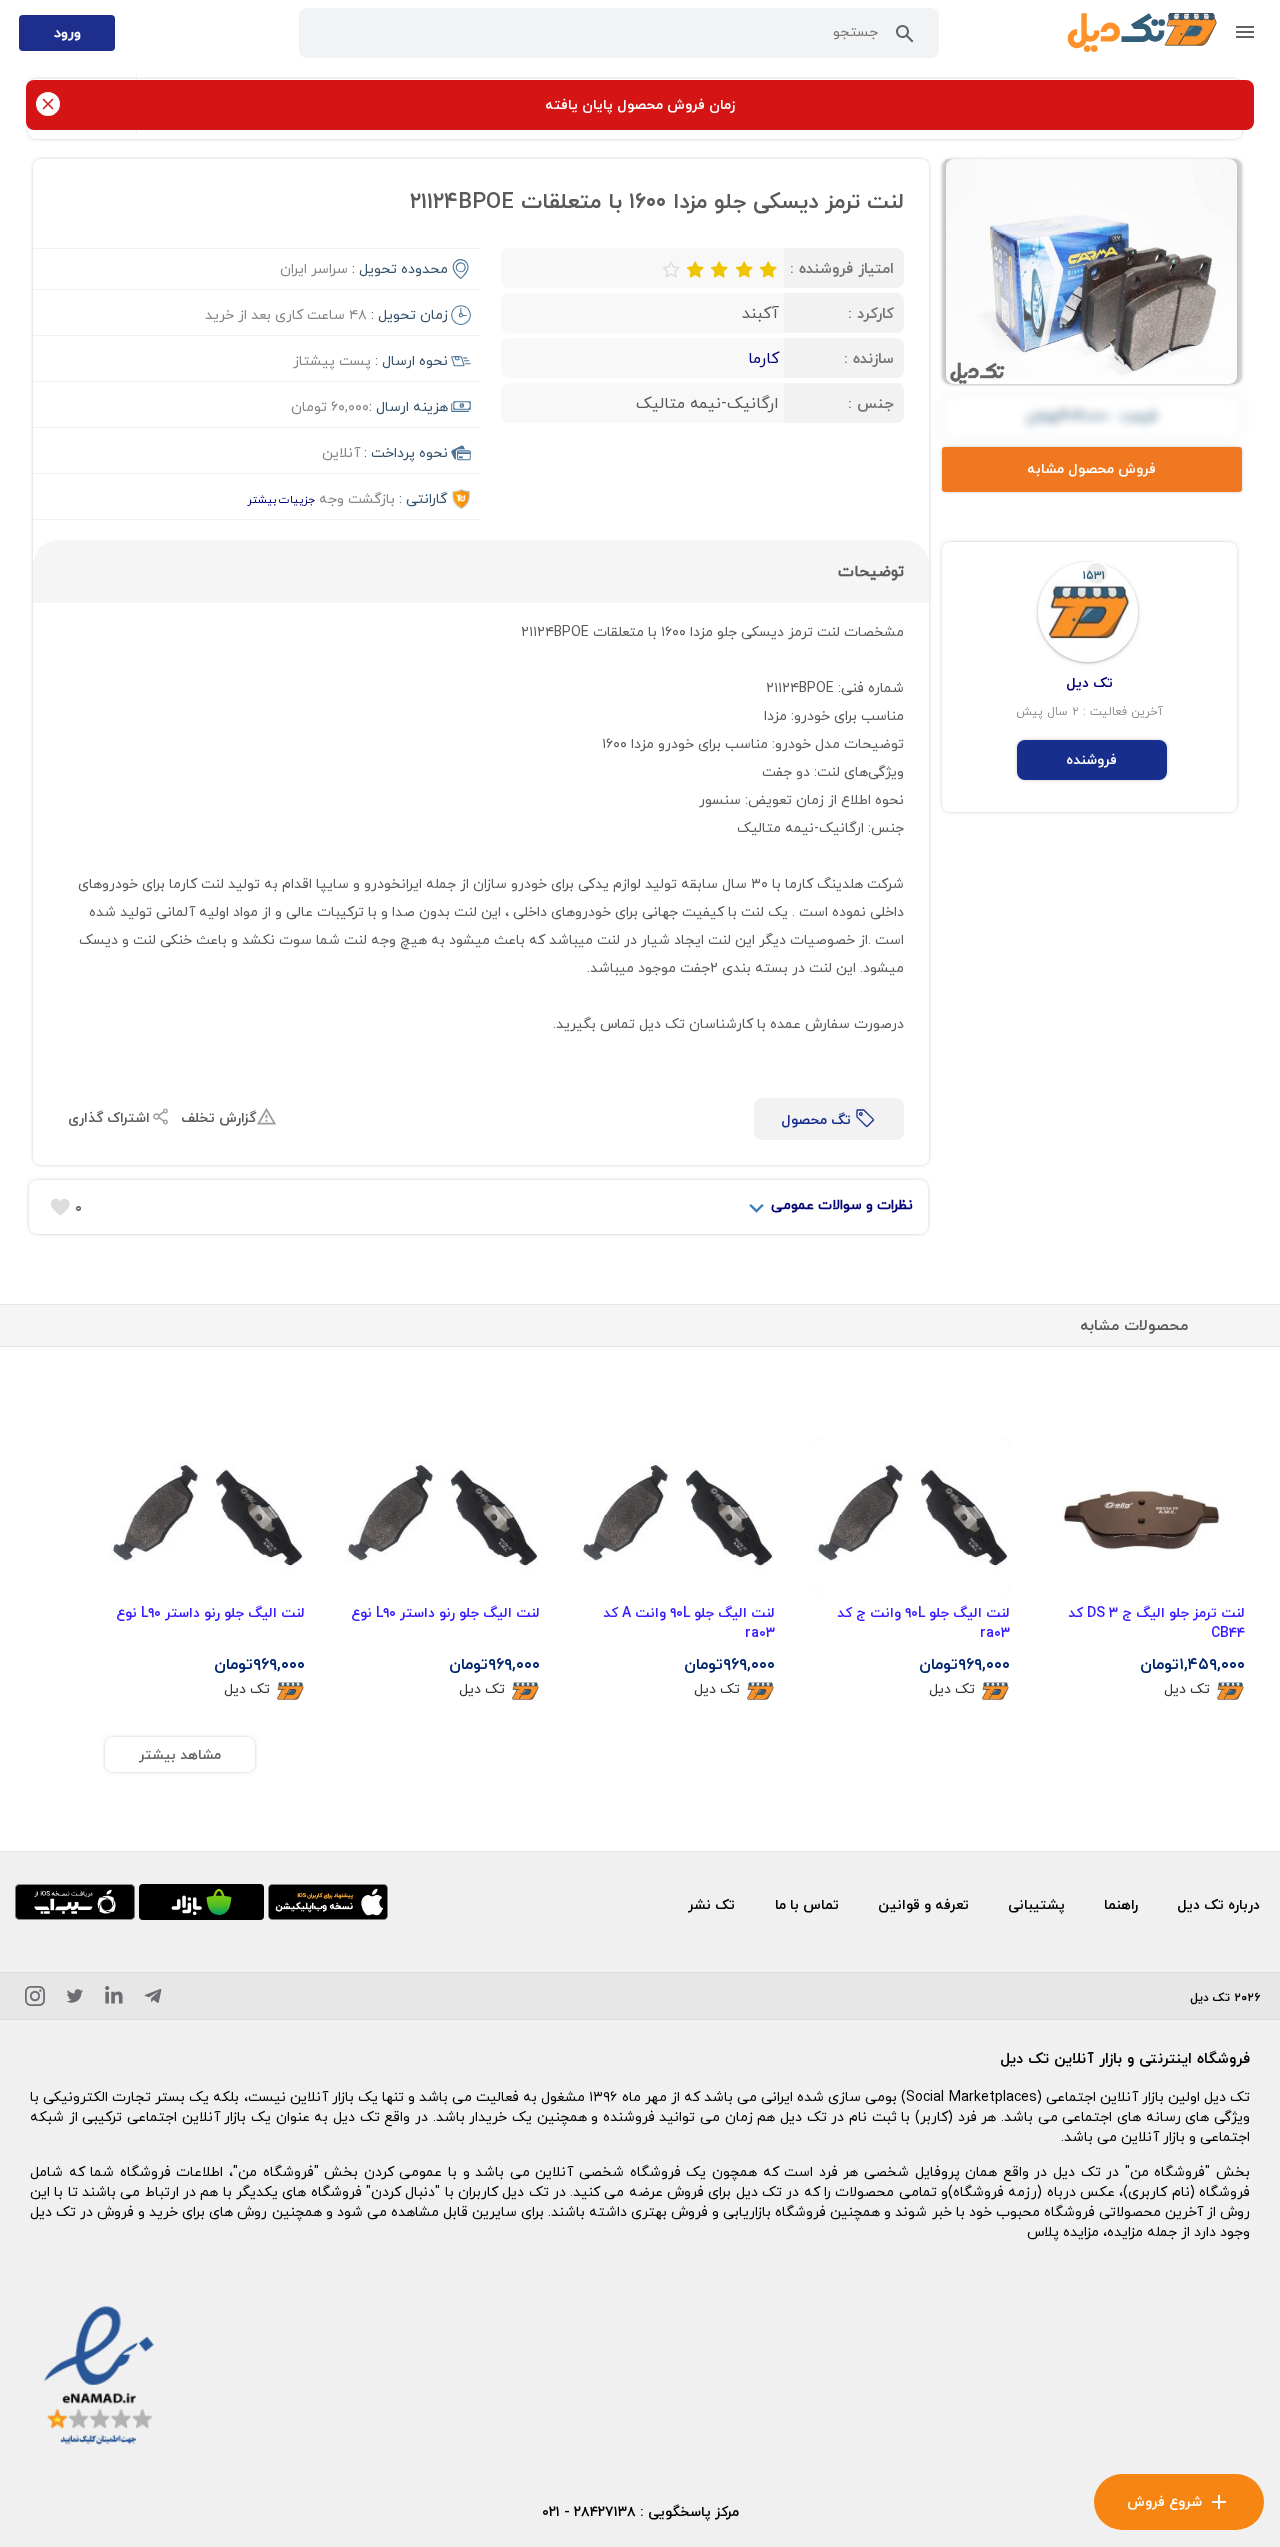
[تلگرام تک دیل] (153, 1999)
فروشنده (1091, 759)
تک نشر (711, 1904)
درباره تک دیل (1218, 1904)
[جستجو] (905, 38)
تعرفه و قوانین (923, 1904)
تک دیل (1187, 1689)
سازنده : (869, 358)
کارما (763, 358)
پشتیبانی (1036, 1904)
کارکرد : (871, 313)
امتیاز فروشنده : (842, 268)
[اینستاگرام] (35, 1999)
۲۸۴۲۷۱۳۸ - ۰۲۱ (589, 2511)
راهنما (1121, 1904)
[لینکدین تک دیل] (114, 1999)
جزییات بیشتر (281, 499)
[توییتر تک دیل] (75, 1999)
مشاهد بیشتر (180, 1754)
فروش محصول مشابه (1091, 468)
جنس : (871, 403)
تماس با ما (807, 1904)
